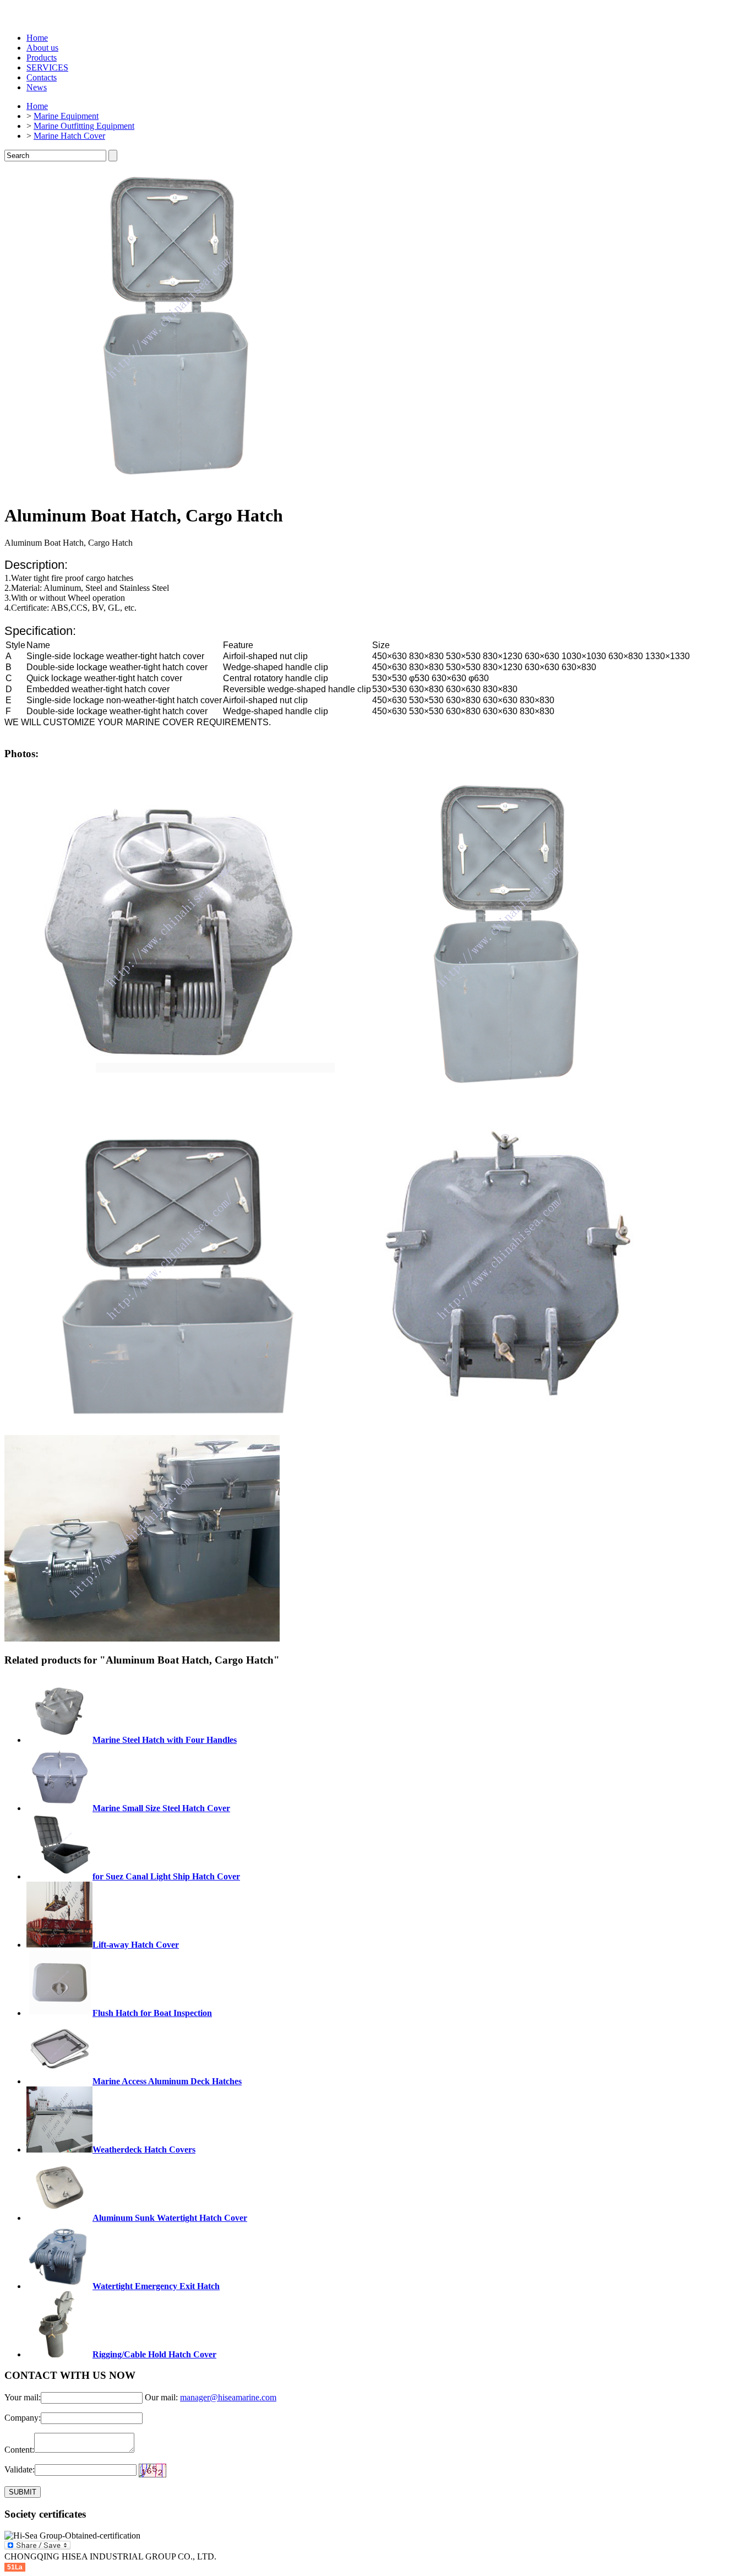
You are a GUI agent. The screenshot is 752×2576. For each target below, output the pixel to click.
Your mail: (23, 2397)
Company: (23, 2418)
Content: (19, 2450)
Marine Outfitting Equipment (84, 126)
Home (37, 38)
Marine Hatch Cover (69, 136)
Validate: (20, 2469)
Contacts (42, 77)
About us (42, 48)
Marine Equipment (66, 116)
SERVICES (47, 67)
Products (42, 58)
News (37, 87)
